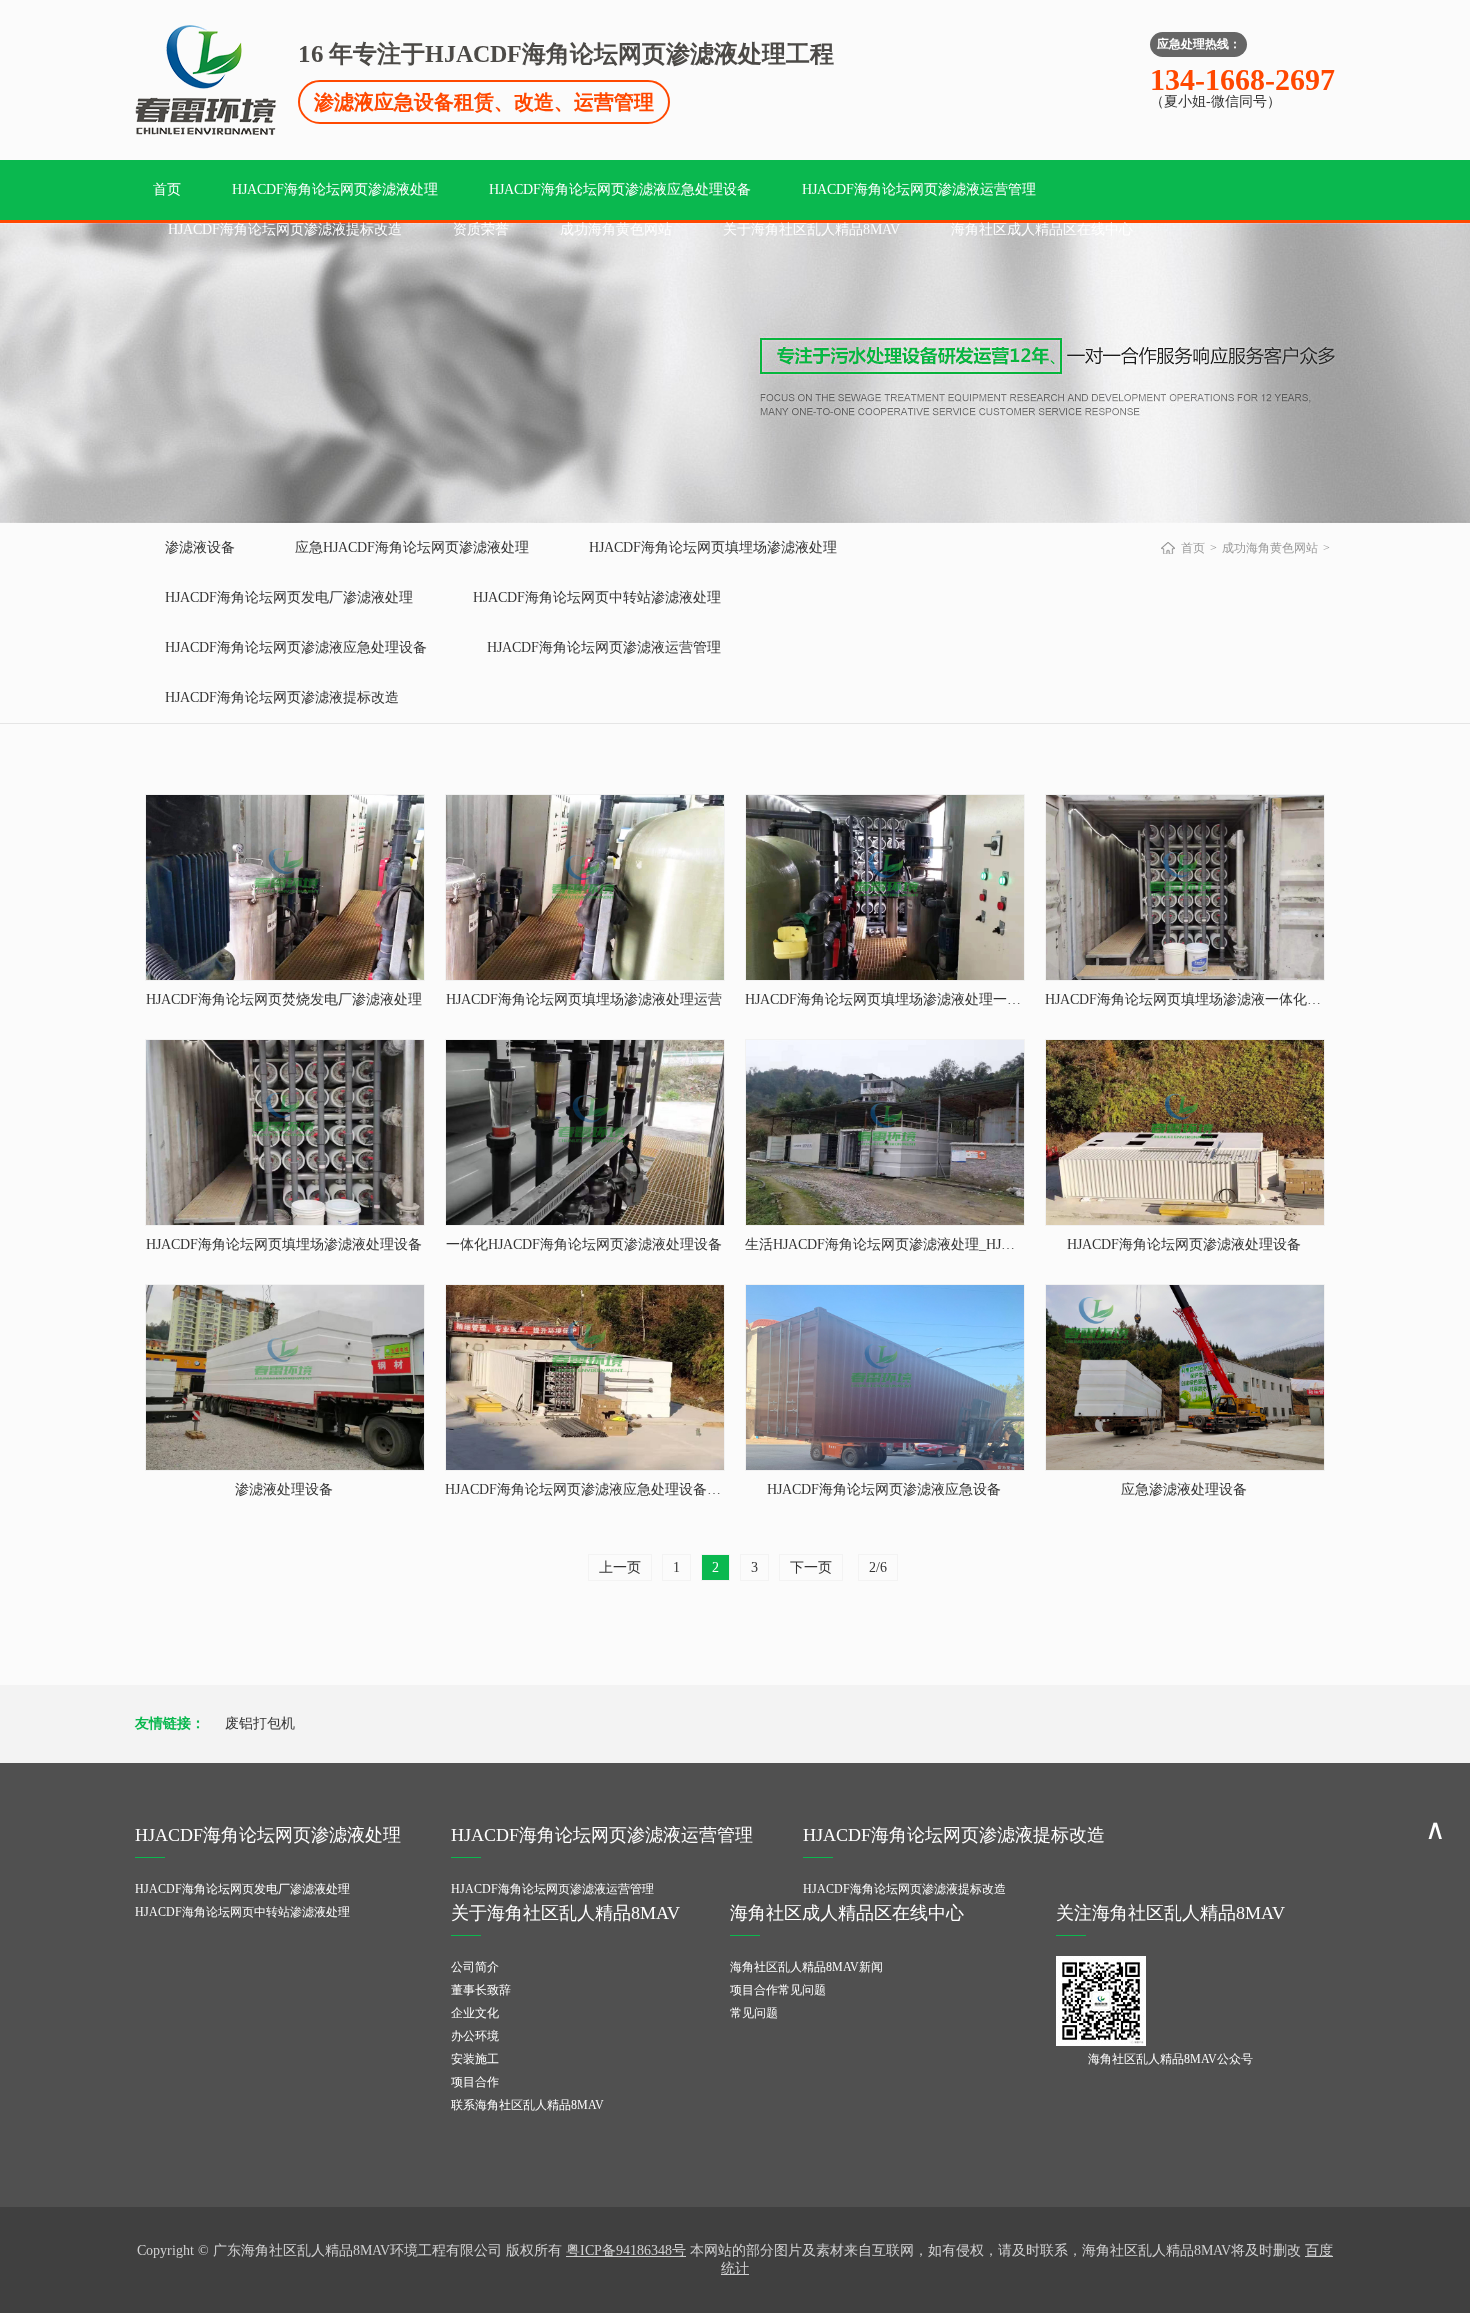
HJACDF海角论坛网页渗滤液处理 (335, 189)
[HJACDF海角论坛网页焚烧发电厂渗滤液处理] (285, 887)
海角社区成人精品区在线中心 (1042, 229)
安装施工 (475, 2059)
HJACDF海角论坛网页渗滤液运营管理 (919, 189)
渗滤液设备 (200, 547)
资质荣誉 (481, 229)
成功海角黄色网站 (616, 229)
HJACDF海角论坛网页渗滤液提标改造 (285, 229)
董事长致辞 (481, 1990)
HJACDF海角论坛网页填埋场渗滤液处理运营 (584, 999)
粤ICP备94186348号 (626, 2250)
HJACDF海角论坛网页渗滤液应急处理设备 (620, 189)
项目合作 (475, 2082)
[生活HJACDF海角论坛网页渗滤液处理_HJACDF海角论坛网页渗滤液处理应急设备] (885, 1132)
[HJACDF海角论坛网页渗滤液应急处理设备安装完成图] (585, 1377)
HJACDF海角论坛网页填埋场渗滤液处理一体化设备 (904, 999)
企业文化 (475, 2013)
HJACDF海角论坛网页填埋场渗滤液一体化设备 (1190, 999)
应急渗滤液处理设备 (1184, 1489)
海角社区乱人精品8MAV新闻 (806, 1967)
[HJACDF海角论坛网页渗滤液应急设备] (885, 1377)
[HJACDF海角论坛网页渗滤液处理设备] (1185, 1132)
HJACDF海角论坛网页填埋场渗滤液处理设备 (284, 1244)
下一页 (811, 1567)
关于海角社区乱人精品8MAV (811, 229)
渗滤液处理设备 (284, 1489)
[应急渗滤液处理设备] (1185, 1377)
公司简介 (475, 1967)
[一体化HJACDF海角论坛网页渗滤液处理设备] (585, 1132)
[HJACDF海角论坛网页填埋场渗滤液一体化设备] (1185, 887)
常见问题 (754, 2013)
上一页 (620, 1567)
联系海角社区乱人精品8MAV (527, 2105)
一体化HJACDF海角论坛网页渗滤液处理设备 (584, 1244)
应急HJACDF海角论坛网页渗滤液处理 (412, 547)
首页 (167, 189)
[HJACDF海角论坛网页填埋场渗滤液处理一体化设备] (885, 887)
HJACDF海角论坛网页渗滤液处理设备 (1184, 1244)
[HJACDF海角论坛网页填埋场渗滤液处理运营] (585, 887)
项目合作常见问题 (778, 1990)
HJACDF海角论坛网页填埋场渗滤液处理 (713, 547)
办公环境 (475, 2036)
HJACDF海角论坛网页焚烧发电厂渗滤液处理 (284, 999)
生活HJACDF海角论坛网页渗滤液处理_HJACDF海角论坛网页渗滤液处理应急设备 (996, 1244)
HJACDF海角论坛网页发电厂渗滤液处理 (289, 597)
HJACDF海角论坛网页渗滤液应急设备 (884, 1489)
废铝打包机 (260, 1723)
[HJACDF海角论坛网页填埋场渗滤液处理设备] (285, 1132)
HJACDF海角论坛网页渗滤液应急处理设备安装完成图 (611, 1489)
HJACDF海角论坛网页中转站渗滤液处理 (597, 597)
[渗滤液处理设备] (285, 1377)
